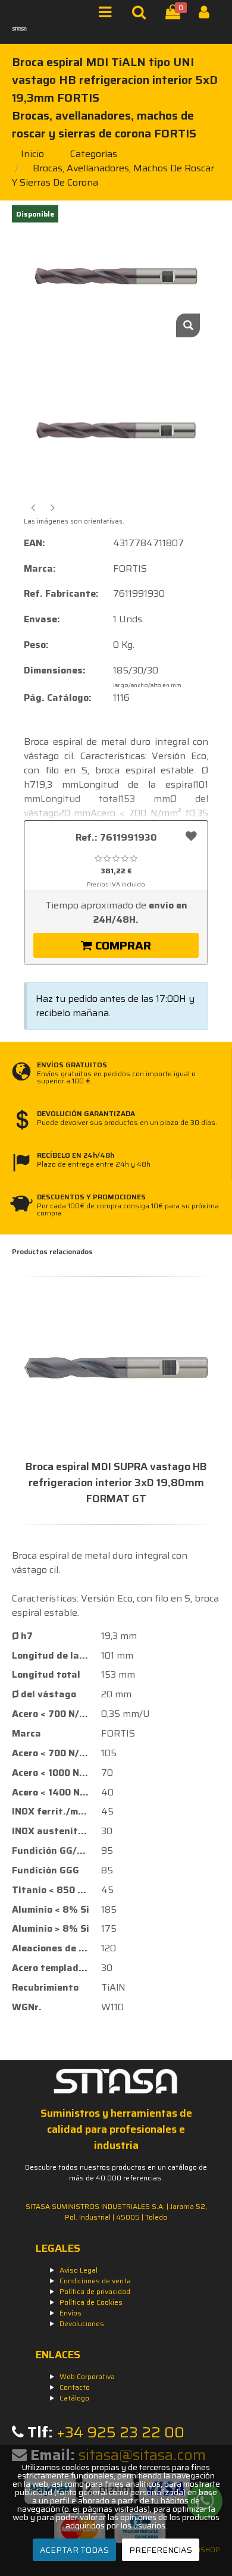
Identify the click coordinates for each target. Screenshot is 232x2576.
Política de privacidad (95, 2291)
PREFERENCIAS (161, 2550)
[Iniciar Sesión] (209, 15)
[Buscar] (142, 15)
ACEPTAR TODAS (74, 2550)
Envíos (70, 2313)
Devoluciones (82, 2323)
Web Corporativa (87, 2376)
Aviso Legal (79, 2270)
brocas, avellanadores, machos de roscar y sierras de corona (113, 175)
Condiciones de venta (95, 2281)
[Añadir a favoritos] (191, 836)
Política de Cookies (91, 2302)
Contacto (75, 2387)
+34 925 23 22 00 (120, 2432)
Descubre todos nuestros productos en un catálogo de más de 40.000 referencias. (116, 2172)
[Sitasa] (19, 29)
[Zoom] (188, 325)
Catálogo (74, 2398)
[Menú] (109, 15)
